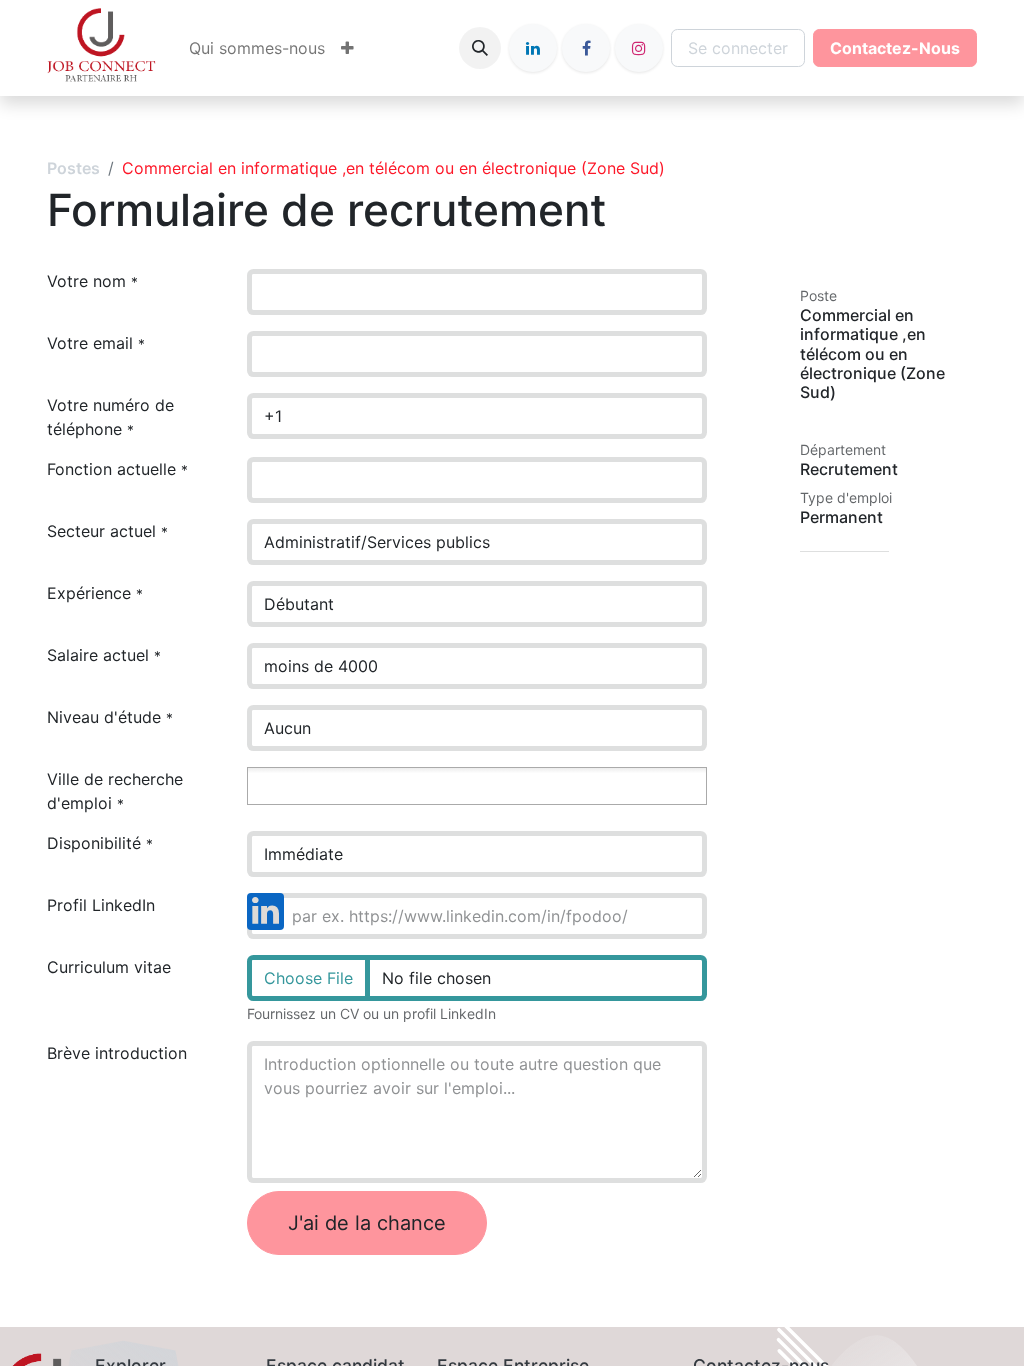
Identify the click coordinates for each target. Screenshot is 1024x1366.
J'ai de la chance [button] (367, 1223)
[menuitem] (257, 48)
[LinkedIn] (533, 48)
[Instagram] (639, 48)
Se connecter (738, 48)
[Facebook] (586, 48)
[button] (480, 48)
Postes (73, 168)
